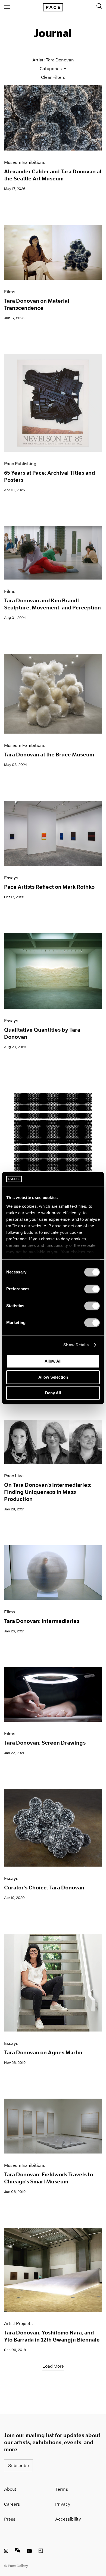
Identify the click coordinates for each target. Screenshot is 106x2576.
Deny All (53, 1393)
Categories (51, 69)
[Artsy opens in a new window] (41, 2552)
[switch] (92, 1289)
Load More (53, 2366)
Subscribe (18, 2466)
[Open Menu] (7, 7)
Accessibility (68, 2519)
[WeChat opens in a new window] (17, 2552)
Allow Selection (53, 1377)
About (10, 2489)
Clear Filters (53, 77)
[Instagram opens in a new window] (6, 2552)
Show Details (76, 1345)
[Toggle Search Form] (99, 6)
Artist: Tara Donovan (53, 60)
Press (10, 2519)
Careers (12, 2504)
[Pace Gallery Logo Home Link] (53, 7)
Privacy (63, 2504)
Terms (62, 2489)
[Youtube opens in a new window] (29, 2552)
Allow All (53, 1361)
